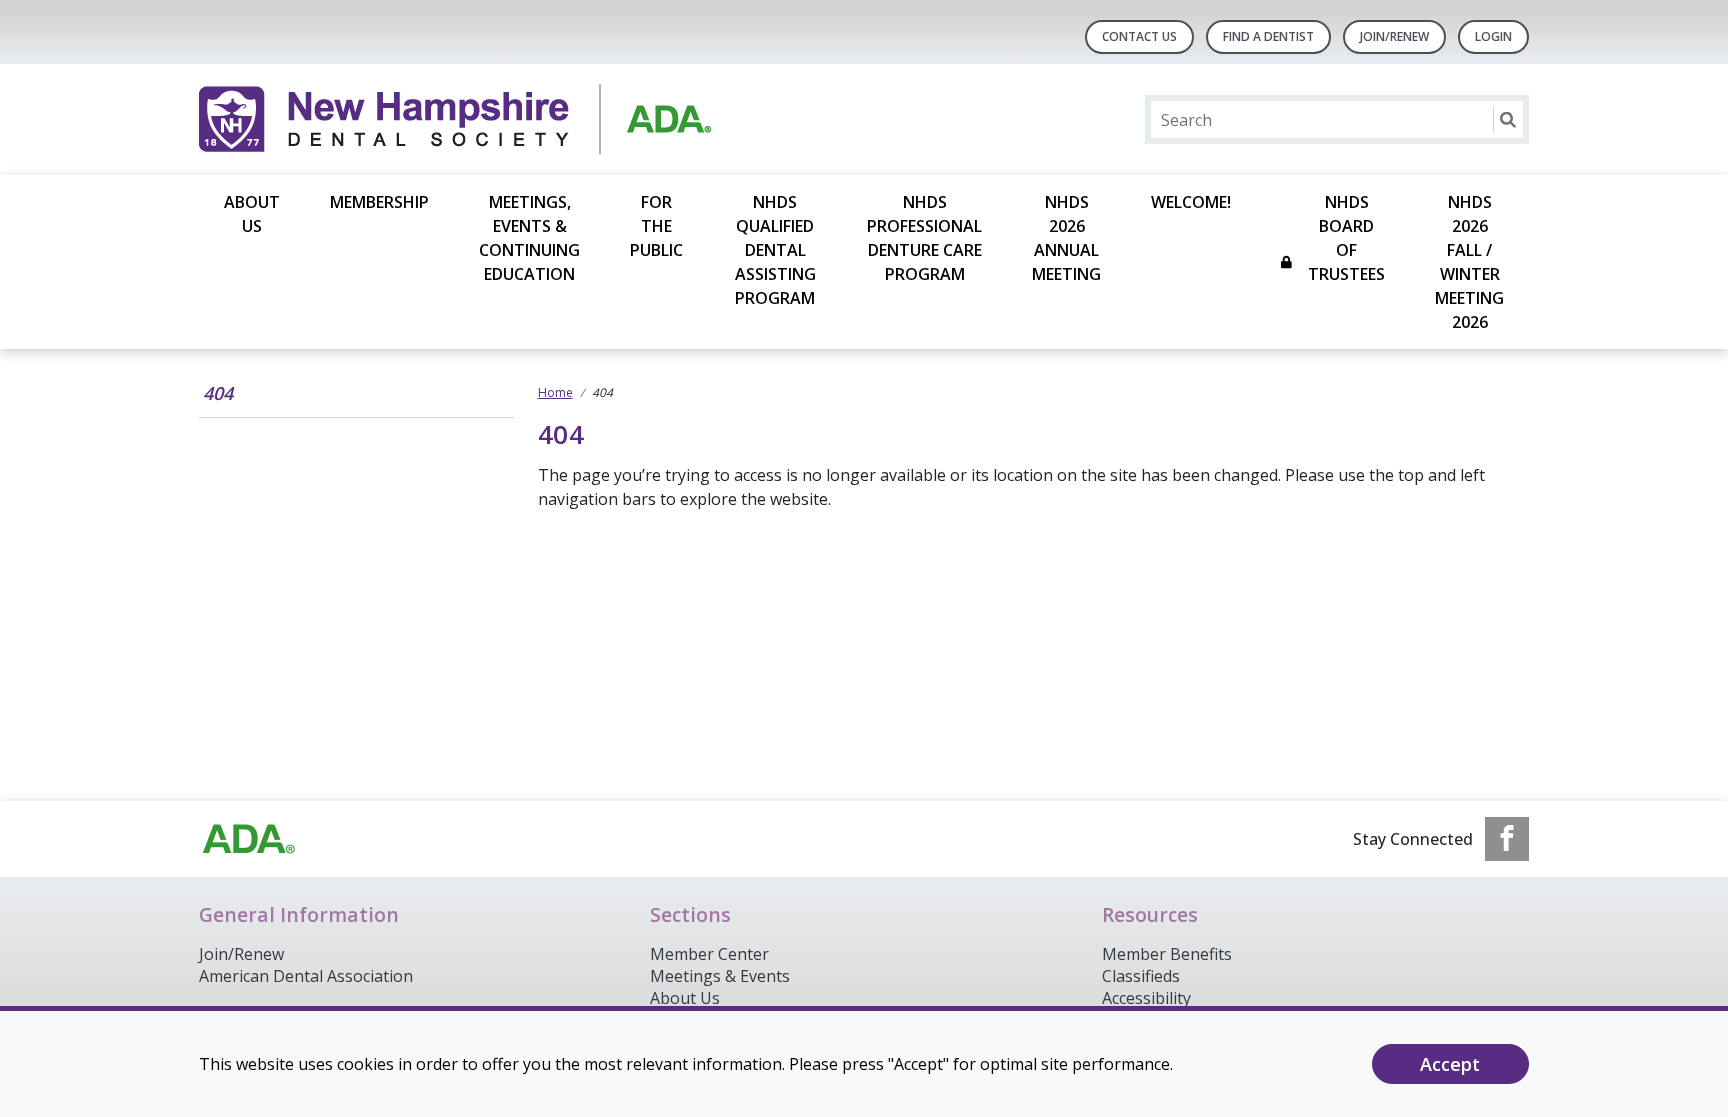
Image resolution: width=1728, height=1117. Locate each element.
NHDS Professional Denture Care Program (924, 238)
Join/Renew (1394, 36)
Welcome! (1191, 202)
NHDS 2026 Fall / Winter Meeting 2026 (1469, 262)
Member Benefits (1167, 954)
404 (218, 393)
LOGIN (1493, 36)
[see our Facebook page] (1507, 839)
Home (555, 392)
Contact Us (1139, 36)
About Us (252, 214)
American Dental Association (306, 976)
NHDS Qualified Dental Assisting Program (775, 250)
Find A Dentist (1268, 36)
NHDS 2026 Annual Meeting (1066, 238)
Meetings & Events (720, 976)
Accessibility (1146, 998)
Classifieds (1141, 976)
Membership (379, 202)
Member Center (709, 954)
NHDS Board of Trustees (1346, 238)
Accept (1450, 1064)
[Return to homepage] (457, 119)
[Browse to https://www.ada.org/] (249, 839)
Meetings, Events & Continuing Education (529, 238)
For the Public (656, 226)
